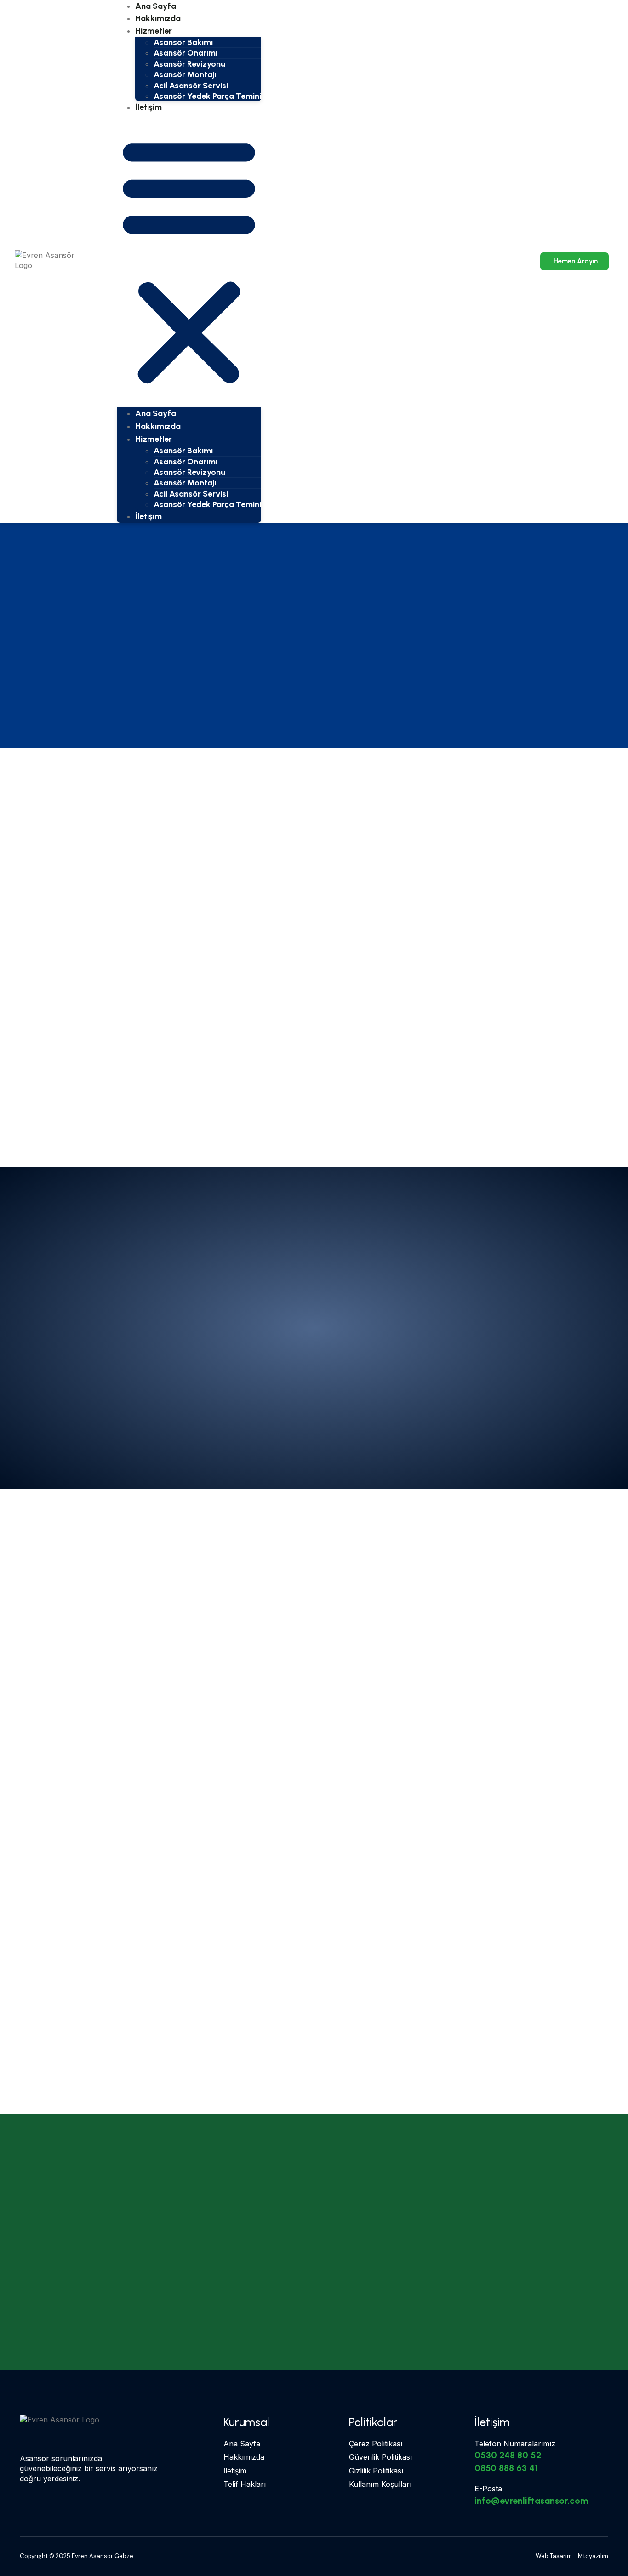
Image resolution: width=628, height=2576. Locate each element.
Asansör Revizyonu (189, 64)
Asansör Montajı (185, 74)
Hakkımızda (158, 426)
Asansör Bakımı (183, 42)
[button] (189, 260)
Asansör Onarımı (186, 53)
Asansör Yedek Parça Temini (207, 96)
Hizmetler (154, 31)
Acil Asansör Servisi (191, 86)
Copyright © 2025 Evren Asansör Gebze (77, 2556)
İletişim (148, 107)
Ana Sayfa (156, 413)
